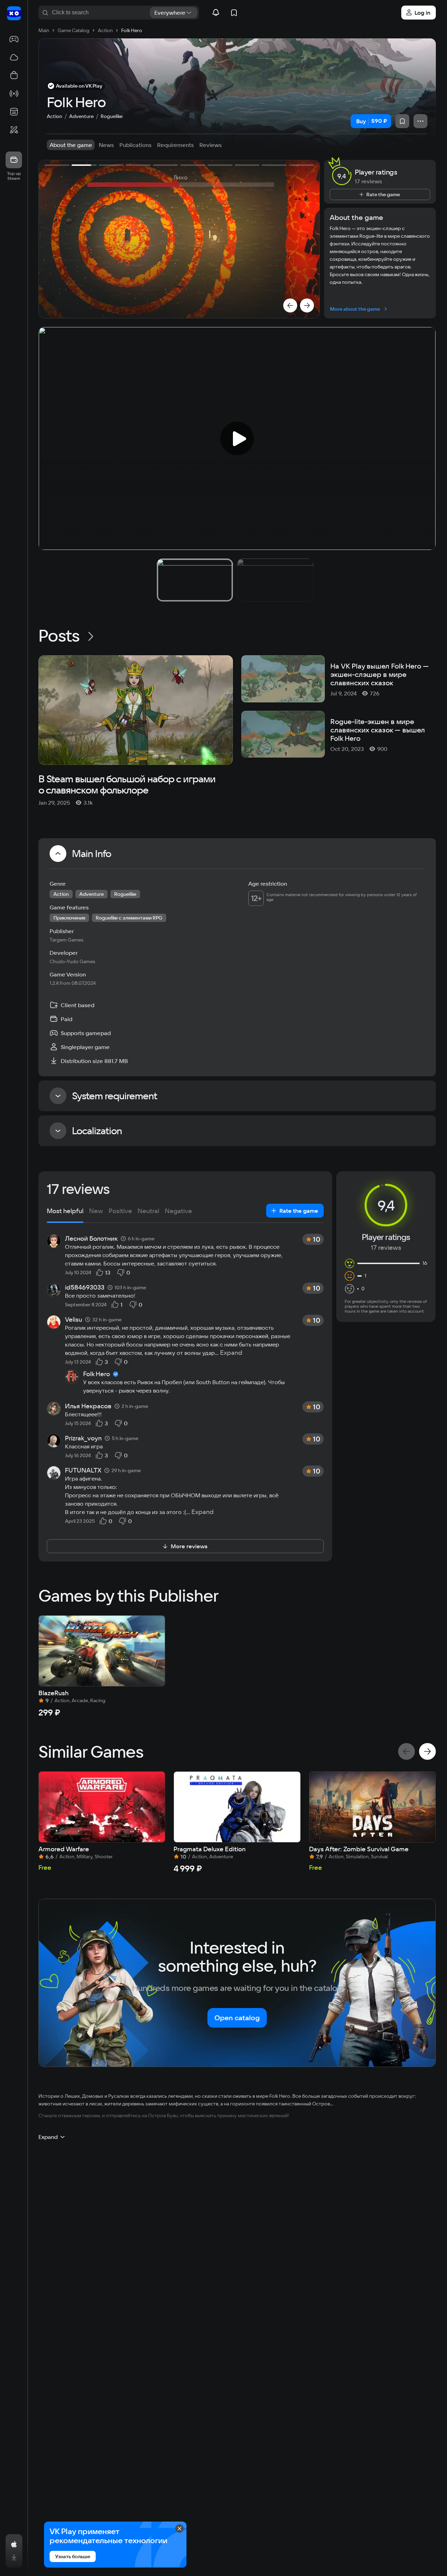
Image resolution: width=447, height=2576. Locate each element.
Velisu (74, 1320)
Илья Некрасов (88, 1406)
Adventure (81, 116)
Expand (231, 1353)
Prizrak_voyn (83, 1438)
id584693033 (85, 1287)
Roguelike (112, 116)
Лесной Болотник (91, 1239)
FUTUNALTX (83, 1470)
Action (54, 116)
